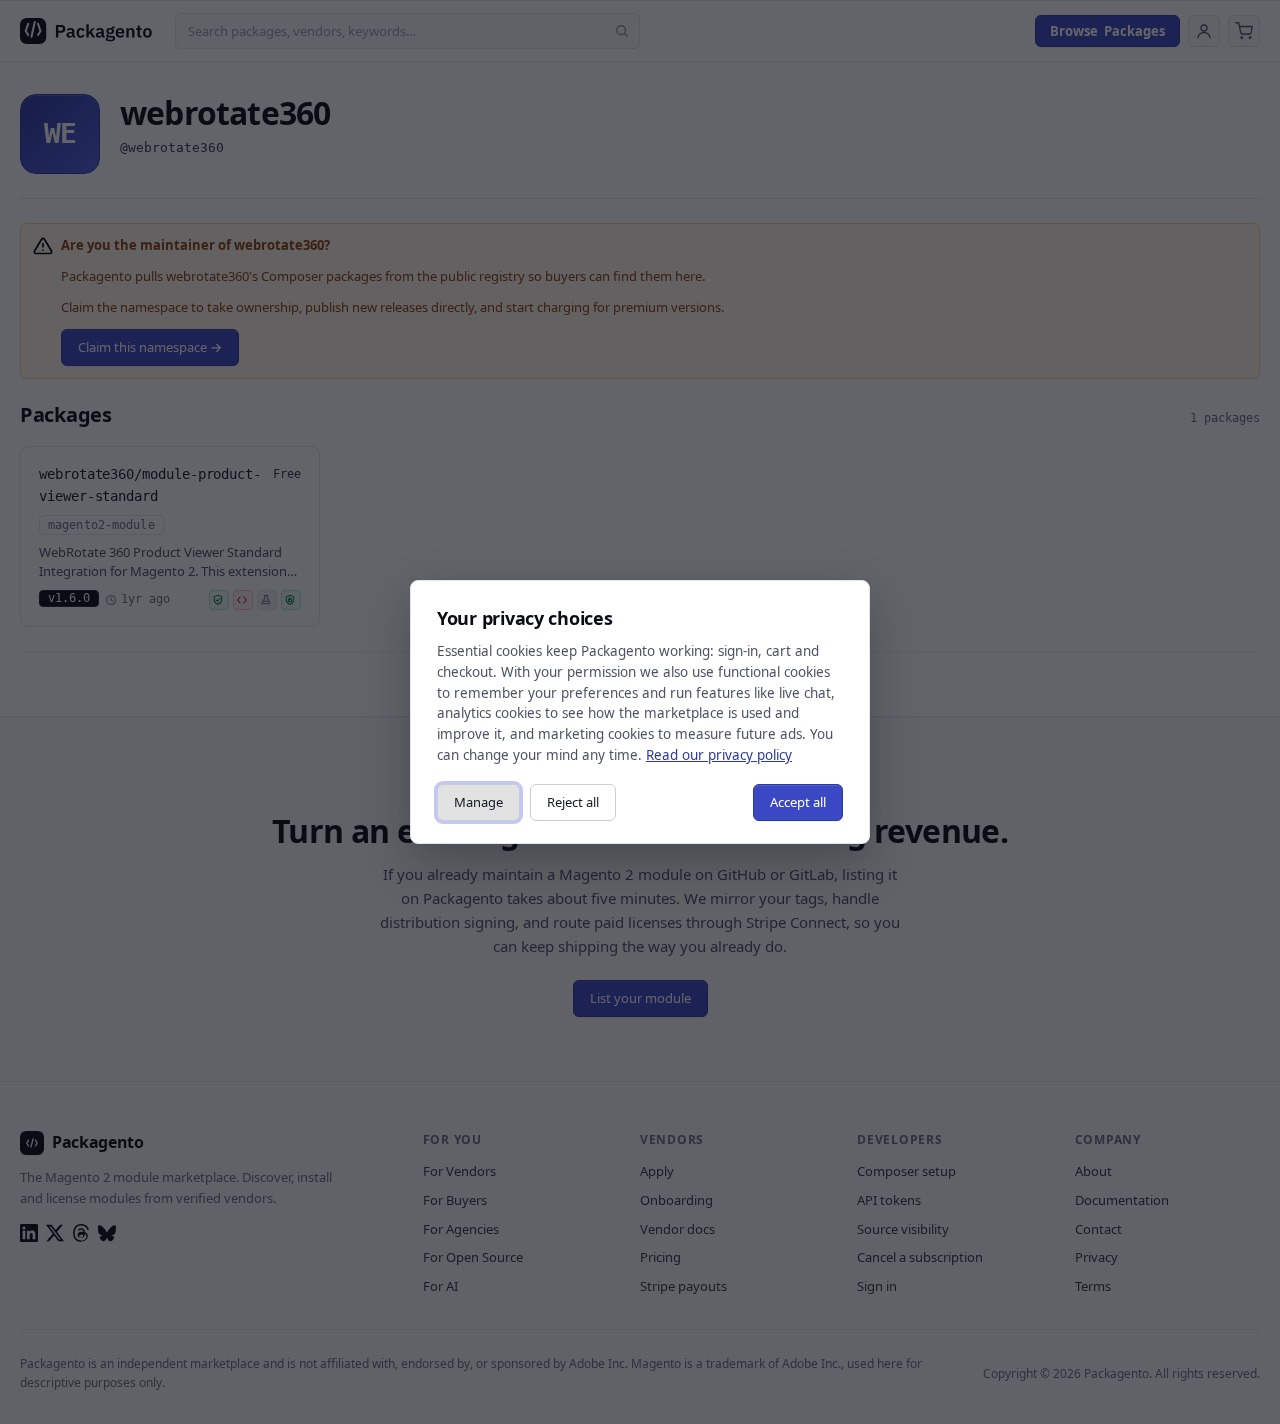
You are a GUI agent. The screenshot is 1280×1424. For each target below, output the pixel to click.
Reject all (573, 802)
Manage (478, 802)
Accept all (798, 802)
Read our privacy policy (719, 755)
